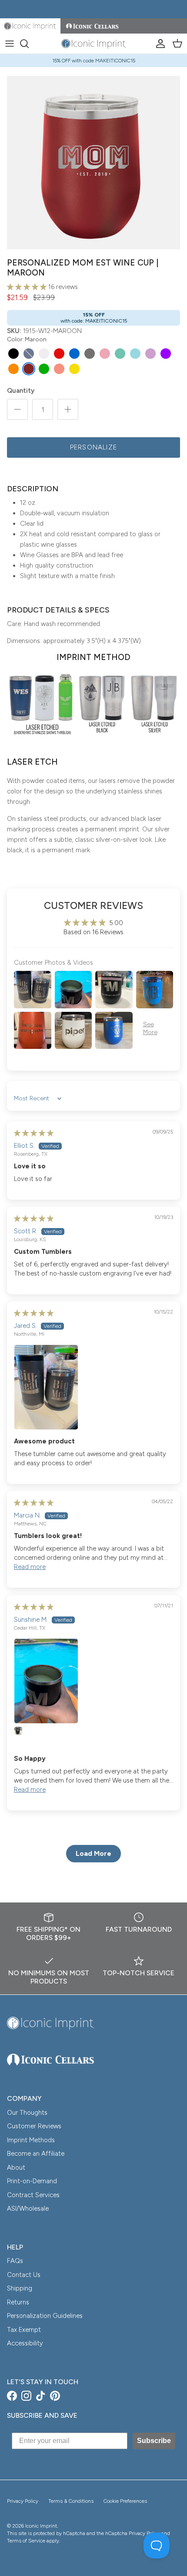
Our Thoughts (27, 2113)
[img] (34, 1133)
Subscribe (154, 2441)
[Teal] (120, 354)
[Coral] (59, 369)
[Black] (13, 354)
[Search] (29, 44)
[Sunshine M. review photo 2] (24, 1737)
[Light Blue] (135, 354)
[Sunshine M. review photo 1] (93, 1681)
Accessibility (25, 2343)
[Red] (59, 354)
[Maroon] (29, 369)
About (16, 2168)
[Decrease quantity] (17, 409)
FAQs (15, 2261)
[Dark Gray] (90, 354)
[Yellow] (74, 369)
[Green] (44, 369)
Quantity (21, 391)
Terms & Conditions (71, 2501)
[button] (28, 287)
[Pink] (105, 354)
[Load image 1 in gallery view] (93, 163)
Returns (18, 2302)
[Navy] (29, 354)
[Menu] (10, 44)
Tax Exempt (24, 2330)
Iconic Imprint (41, 2526)
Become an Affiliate (36, 2154)
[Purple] (166, 354)
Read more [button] (30, 1567)
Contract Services (33, 2195)
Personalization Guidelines (45, 2316)
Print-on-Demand (32, 2181)
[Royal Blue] (74, 354)
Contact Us (24, 2275)
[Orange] (13, 369)
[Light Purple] (150, 354)
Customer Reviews (34, 2126)
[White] (44, 354)
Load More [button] (93, 1853)
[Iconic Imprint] (93, 44)
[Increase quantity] (68, 409)
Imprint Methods (31, 2140)
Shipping (20, 2288)
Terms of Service (26, 2541)
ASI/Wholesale (28, 2208)
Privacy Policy (23, 2501)
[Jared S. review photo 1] (93, 1387)
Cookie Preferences (125, 2501)
